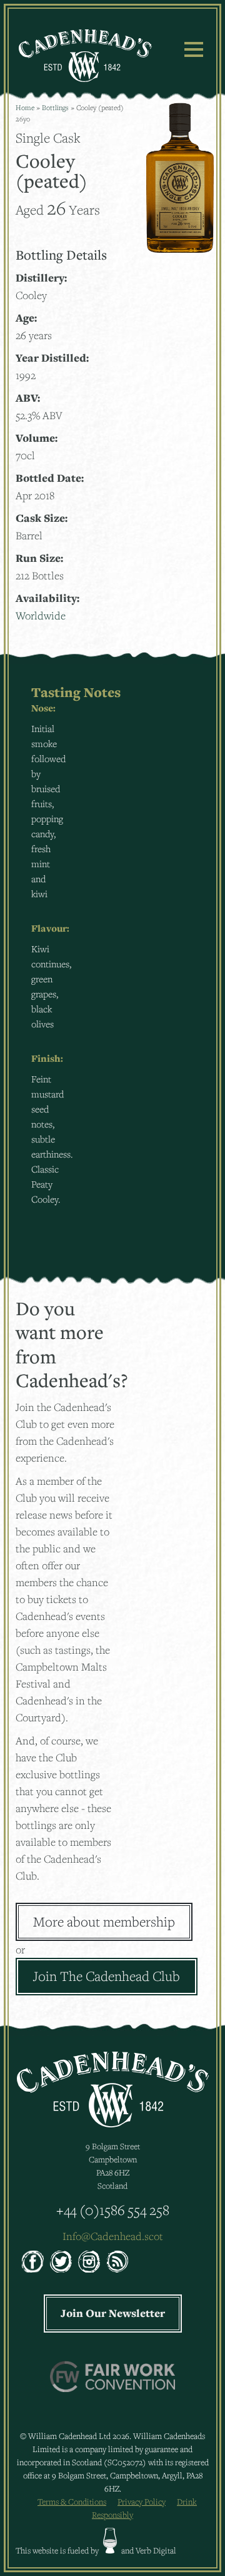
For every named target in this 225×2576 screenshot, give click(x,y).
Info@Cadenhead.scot (113, 2236)
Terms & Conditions (72, 2502)
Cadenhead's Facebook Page (33, 2262)
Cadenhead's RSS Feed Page (117, 2262)
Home (25, 107)
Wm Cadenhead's (85, 56)
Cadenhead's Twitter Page (61, 2262)
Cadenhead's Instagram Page (89, 2262)
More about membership (104, 1922)
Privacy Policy (142, 2502)
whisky (110, 2541)
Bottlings (55, 107)
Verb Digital (156, 2550)
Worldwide (41, 615)
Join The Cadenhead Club (107, 1976)
